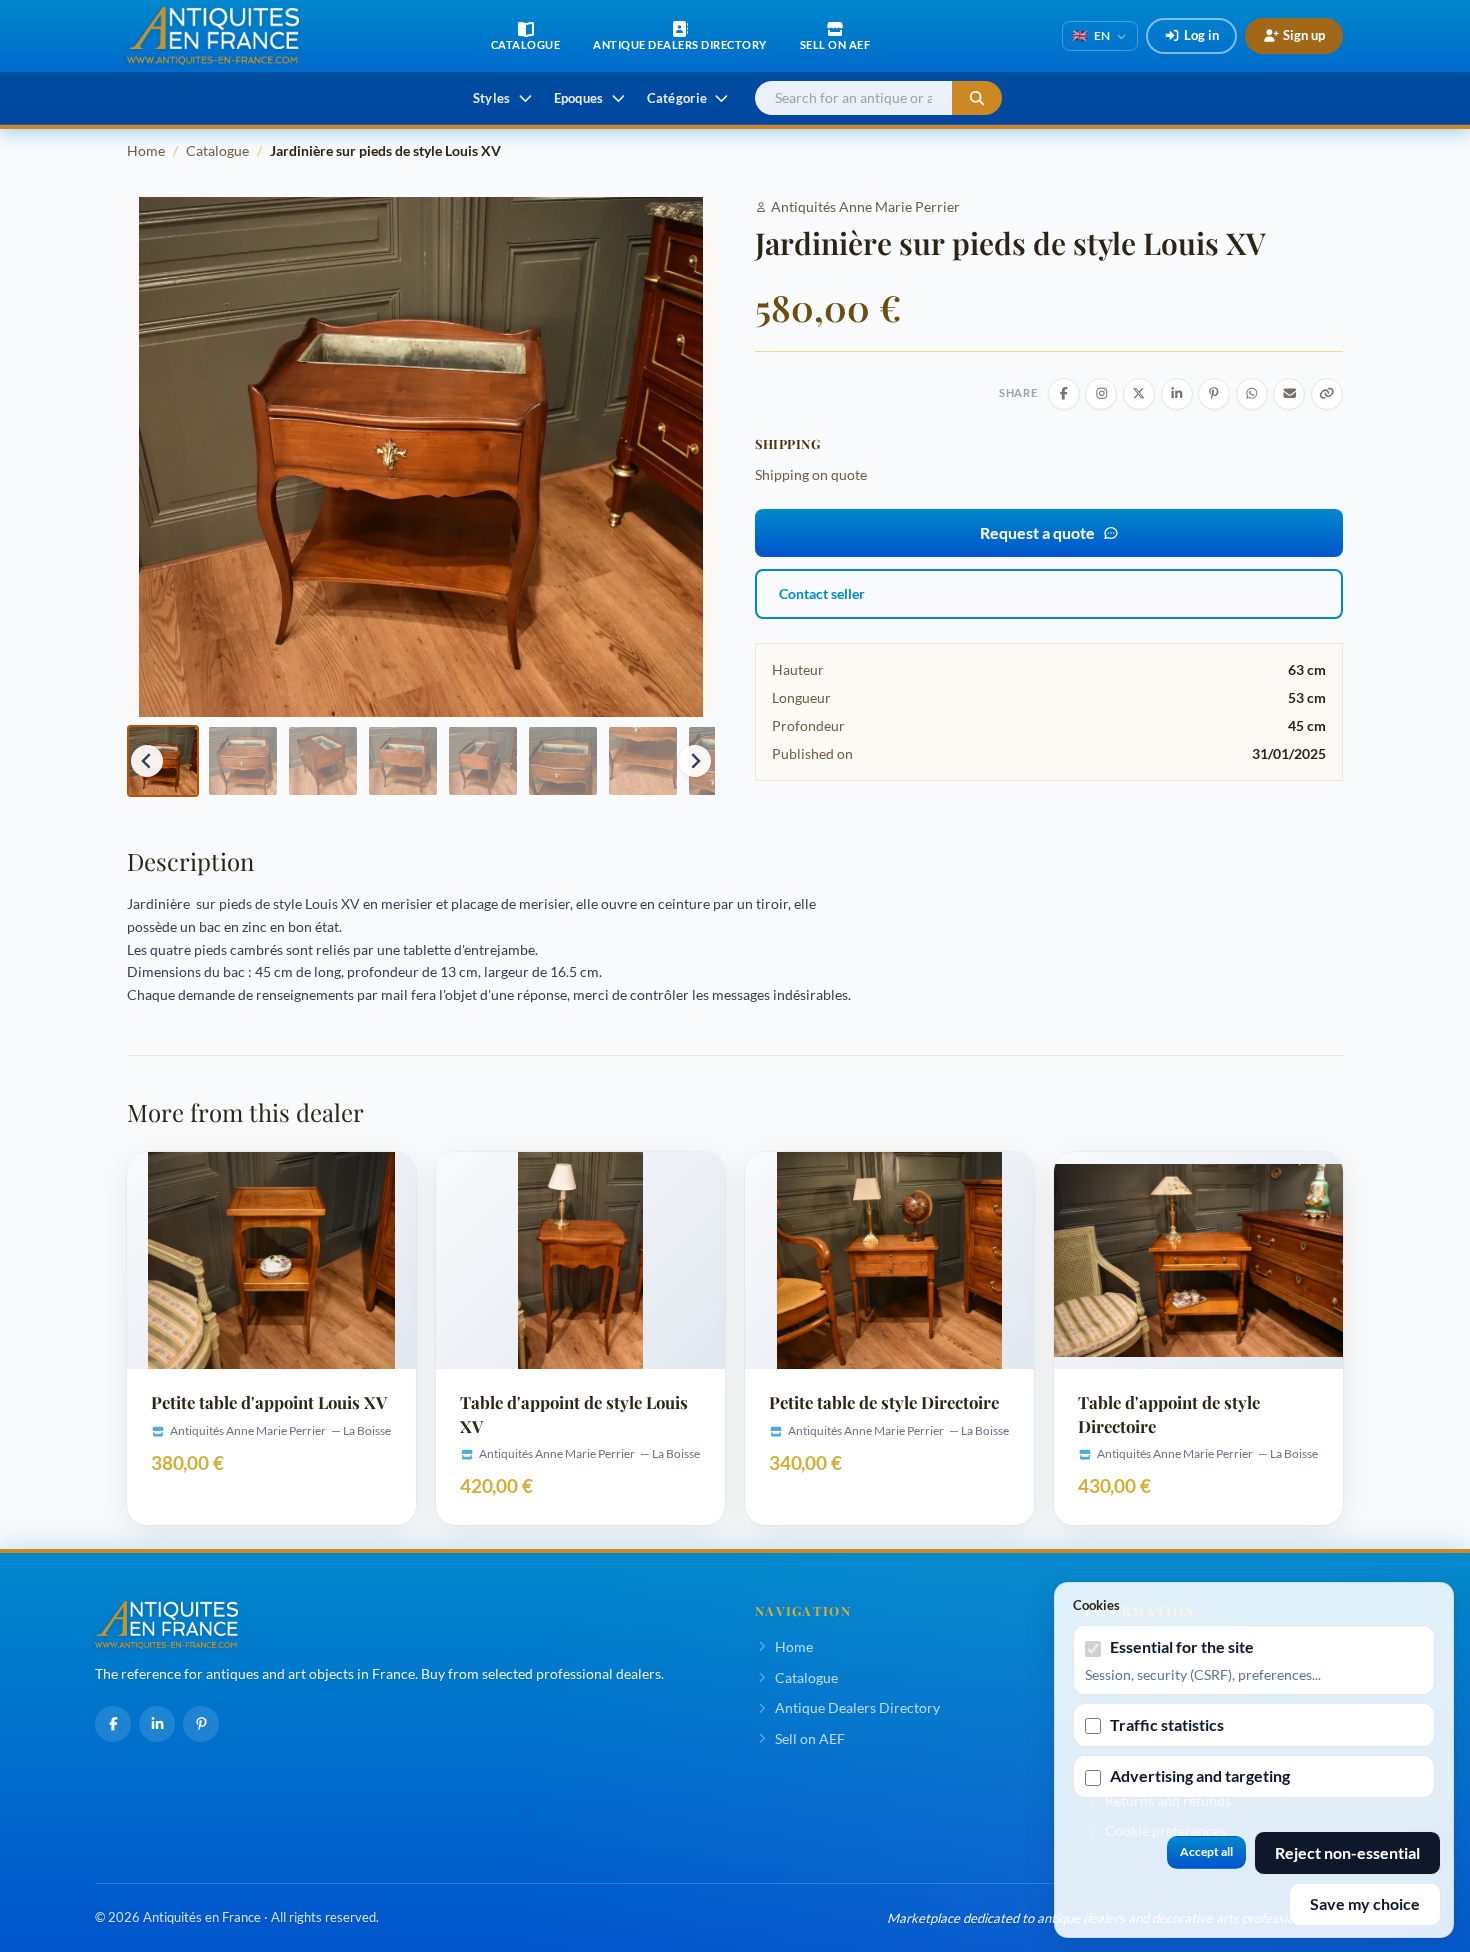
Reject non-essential (1347, 1852)
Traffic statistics (1167, 1724)
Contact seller (822, 593)
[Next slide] (695, 761)
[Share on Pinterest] (1214, 394)
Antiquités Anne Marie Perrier (865, 206)
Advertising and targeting (1200, 1775)
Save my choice (1365, 1903)
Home (146, 150)
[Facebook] (113, 1724)
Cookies (1096, 1605)
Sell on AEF (810, 1738)
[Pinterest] (201, 1724)
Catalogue (217, 150)
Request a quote (1037, 532)
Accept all (1206, 1851)
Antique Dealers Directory (857, 1707)
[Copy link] (1327, 394)
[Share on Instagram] (1101, 394)
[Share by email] (1289, 394)
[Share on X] (1139, 394)
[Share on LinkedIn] (1177, 394)
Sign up (1304, 35)
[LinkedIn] (157, 1724)
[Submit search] (977, 98)
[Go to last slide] (147, 761)
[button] (163, 761)
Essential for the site (1182, 1646)
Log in (1201, 35)
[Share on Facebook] (1064, 394)
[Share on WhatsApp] (1252, 394)
